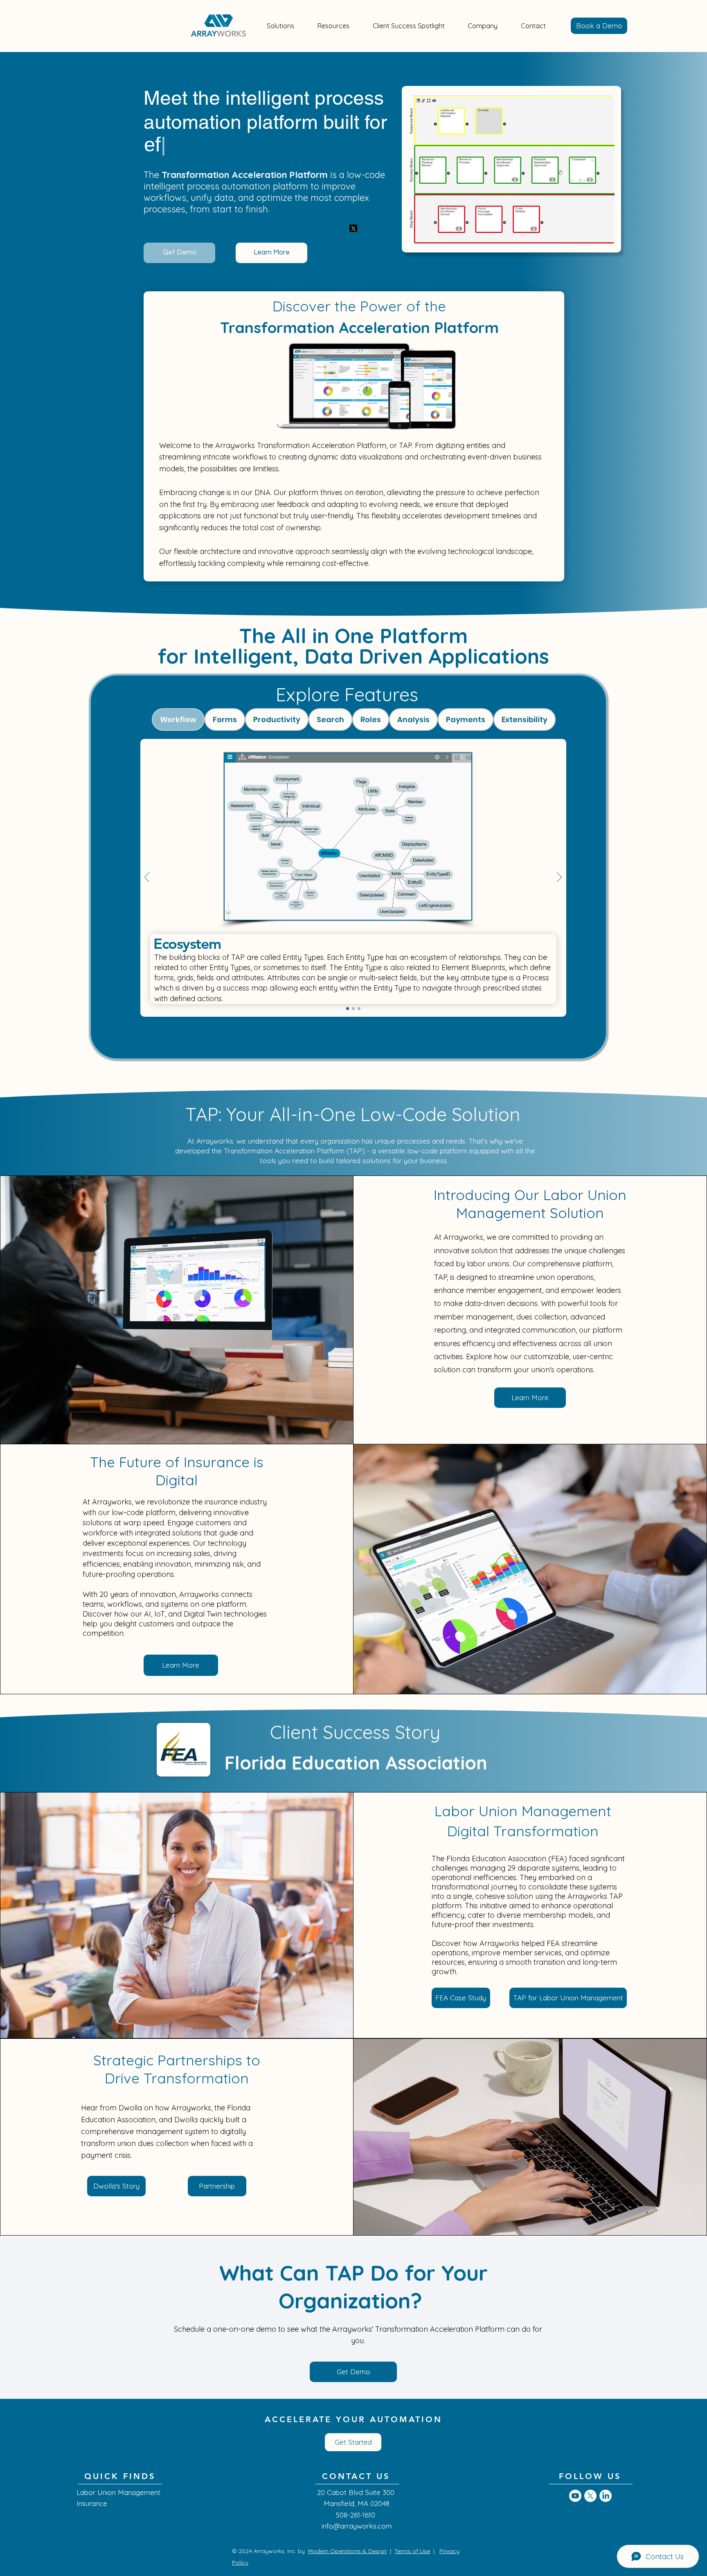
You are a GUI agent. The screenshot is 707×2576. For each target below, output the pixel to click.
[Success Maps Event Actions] (359, 1009)
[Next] (559, 878)
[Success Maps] (353, 1009)
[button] (281, 26)
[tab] (178, 719)
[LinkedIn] (606, 2496)
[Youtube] (575, 2496)
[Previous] (147, 878)
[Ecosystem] (348, 1009)
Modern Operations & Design (347, 2551)
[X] (590, 2496)
